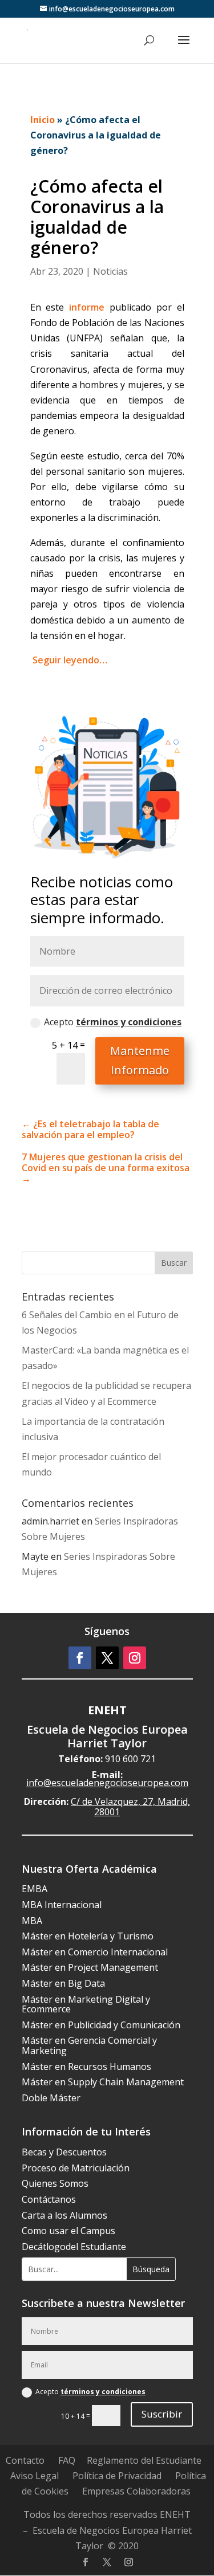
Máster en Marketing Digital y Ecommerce (86, 2004)
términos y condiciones (129, 1022)
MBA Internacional (62, 1905)
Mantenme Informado (140, 1060)
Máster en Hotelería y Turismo (88, 1936)
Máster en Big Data (63, 1983)
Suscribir (162, 2414)
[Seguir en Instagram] (135, 1658)
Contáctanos (49, 2199)
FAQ (67, 2460)
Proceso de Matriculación (76, 2168)
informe (87, 307)
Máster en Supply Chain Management (103, 2082)
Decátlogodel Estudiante (74, 2247)
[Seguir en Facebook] (80, 1658)
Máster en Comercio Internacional (95, 1952)
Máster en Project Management (90, 1967)
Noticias (110, 271)
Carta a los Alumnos (64, 2215)
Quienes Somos (55, 2183)
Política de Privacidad (117, 2476)
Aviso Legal (35, 2476)
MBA (32, 1921)
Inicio (43, 120)
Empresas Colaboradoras (136, 2491)
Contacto (25, 2460)
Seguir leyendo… (70, 660)
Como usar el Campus (68, 2231)
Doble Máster (51, 2098)
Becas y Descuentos (64, 2152)
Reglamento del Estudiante (144, 2460)
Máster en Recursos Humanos (86, 2066)
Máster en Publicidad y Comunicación (101, 2025)
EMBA (35, 1889)
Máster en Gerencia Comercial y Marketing (89, 2045)
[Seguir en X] (107, 1658)
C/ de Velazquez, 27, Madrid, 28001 (130, 1807)
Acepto (113, 1022)
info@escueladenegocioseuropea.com (107, 1783)
